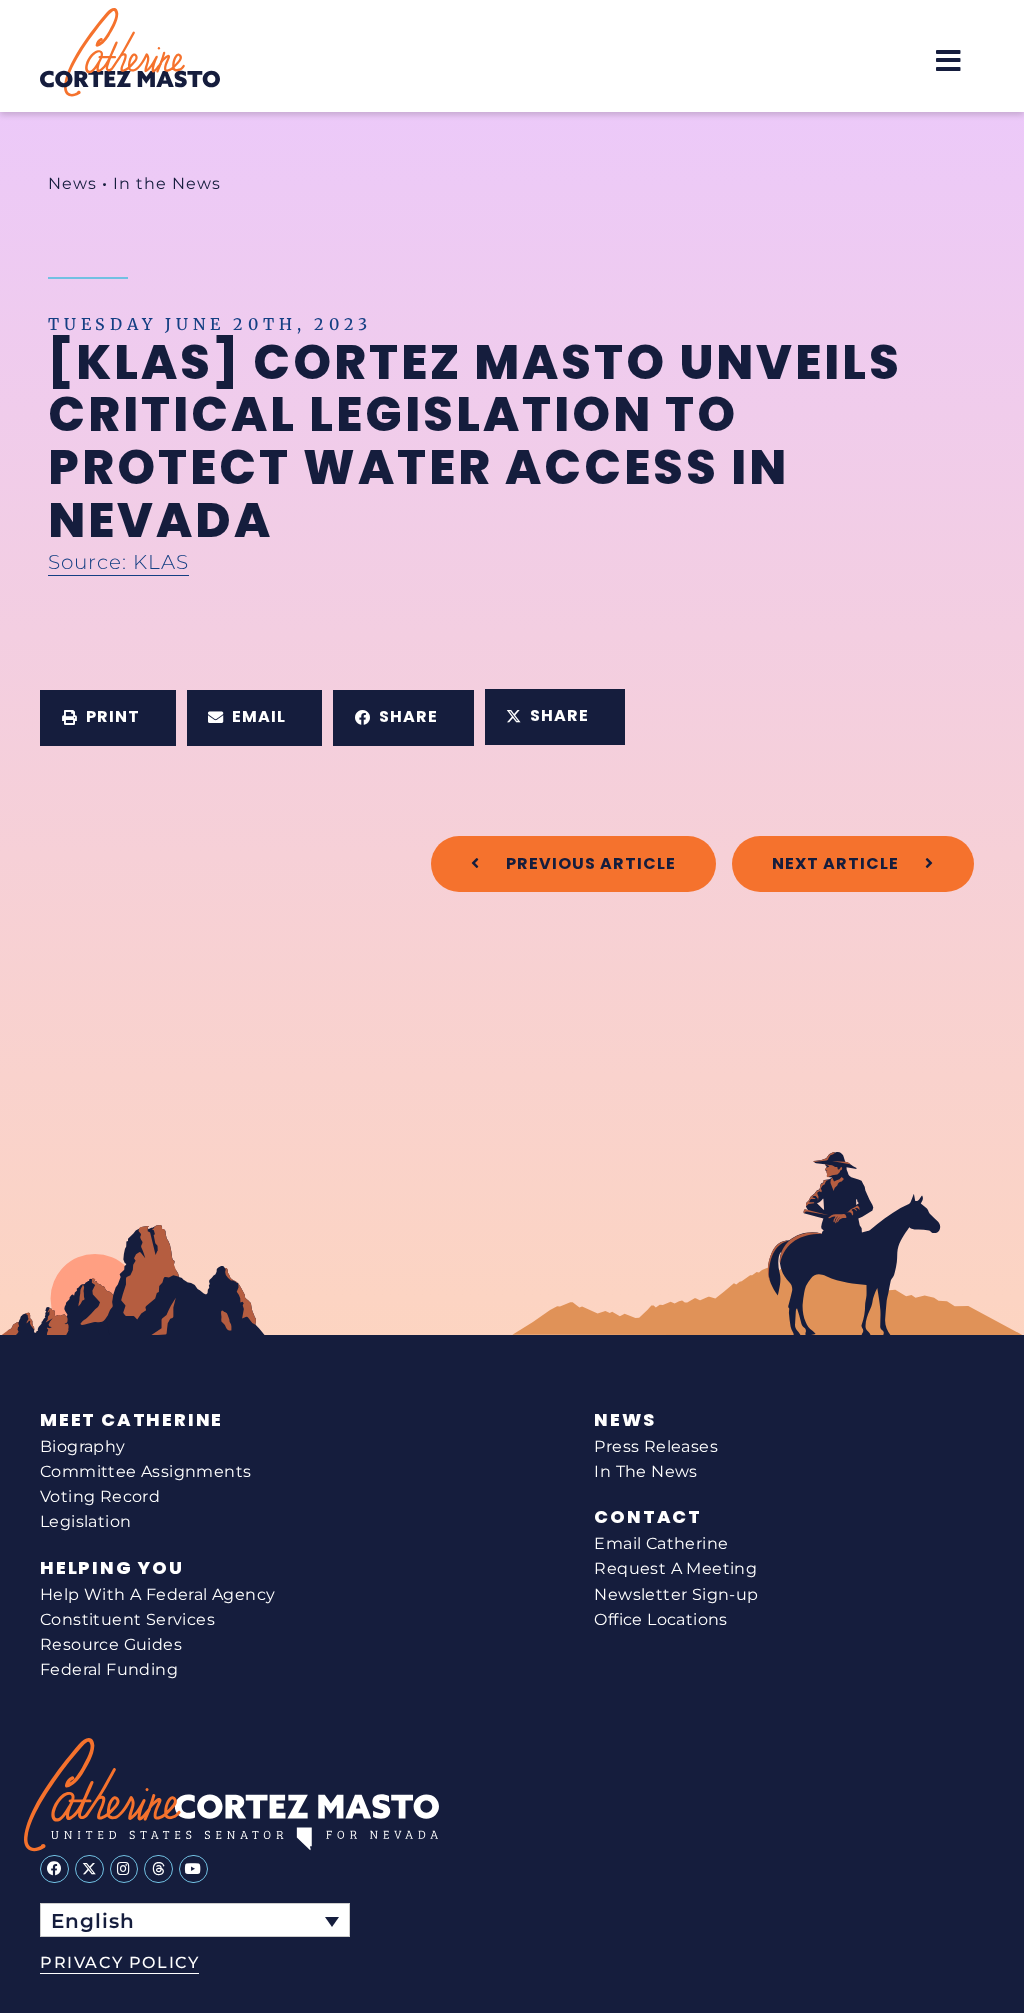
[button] (948, 60)
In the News (167, 183)
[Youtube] (193, 1869)
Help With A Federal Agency (157, 1594)
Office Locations (660, 1619)
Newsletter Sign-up (676, 1594)
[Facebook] (54, 1869)
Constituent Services (127, 1619)
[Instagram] (124, 1869)
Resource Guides (111, 1644)
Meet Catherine (131, 1420)
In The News (645, 1471)
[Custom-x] (89, 1869)
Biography (83, 1446)
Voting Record (100, 1496)
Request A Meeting (675, 1568)
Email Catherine (661, 1543)
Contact (648, 1517)
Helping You (112, 1568)
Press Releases (656, 1446)
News (72, 183)
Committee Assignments (145, 1471)
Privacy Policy (119, 1962)
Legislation (85, 1521)
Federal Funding (109, 1669)
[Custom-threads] (158, 1869)
